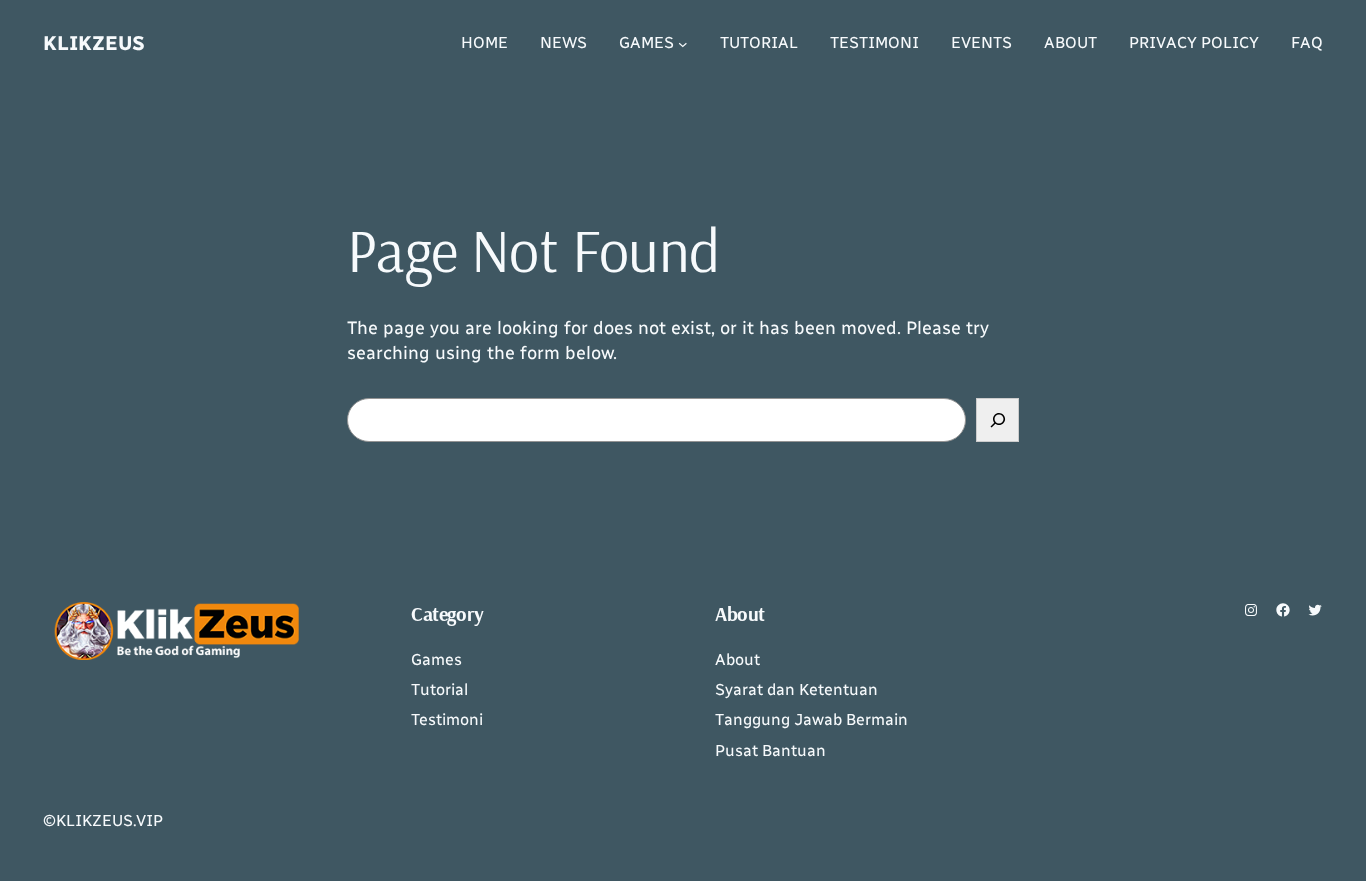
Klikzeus (94, 43)
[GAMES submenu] (683, 44)
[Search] (997, 419)
